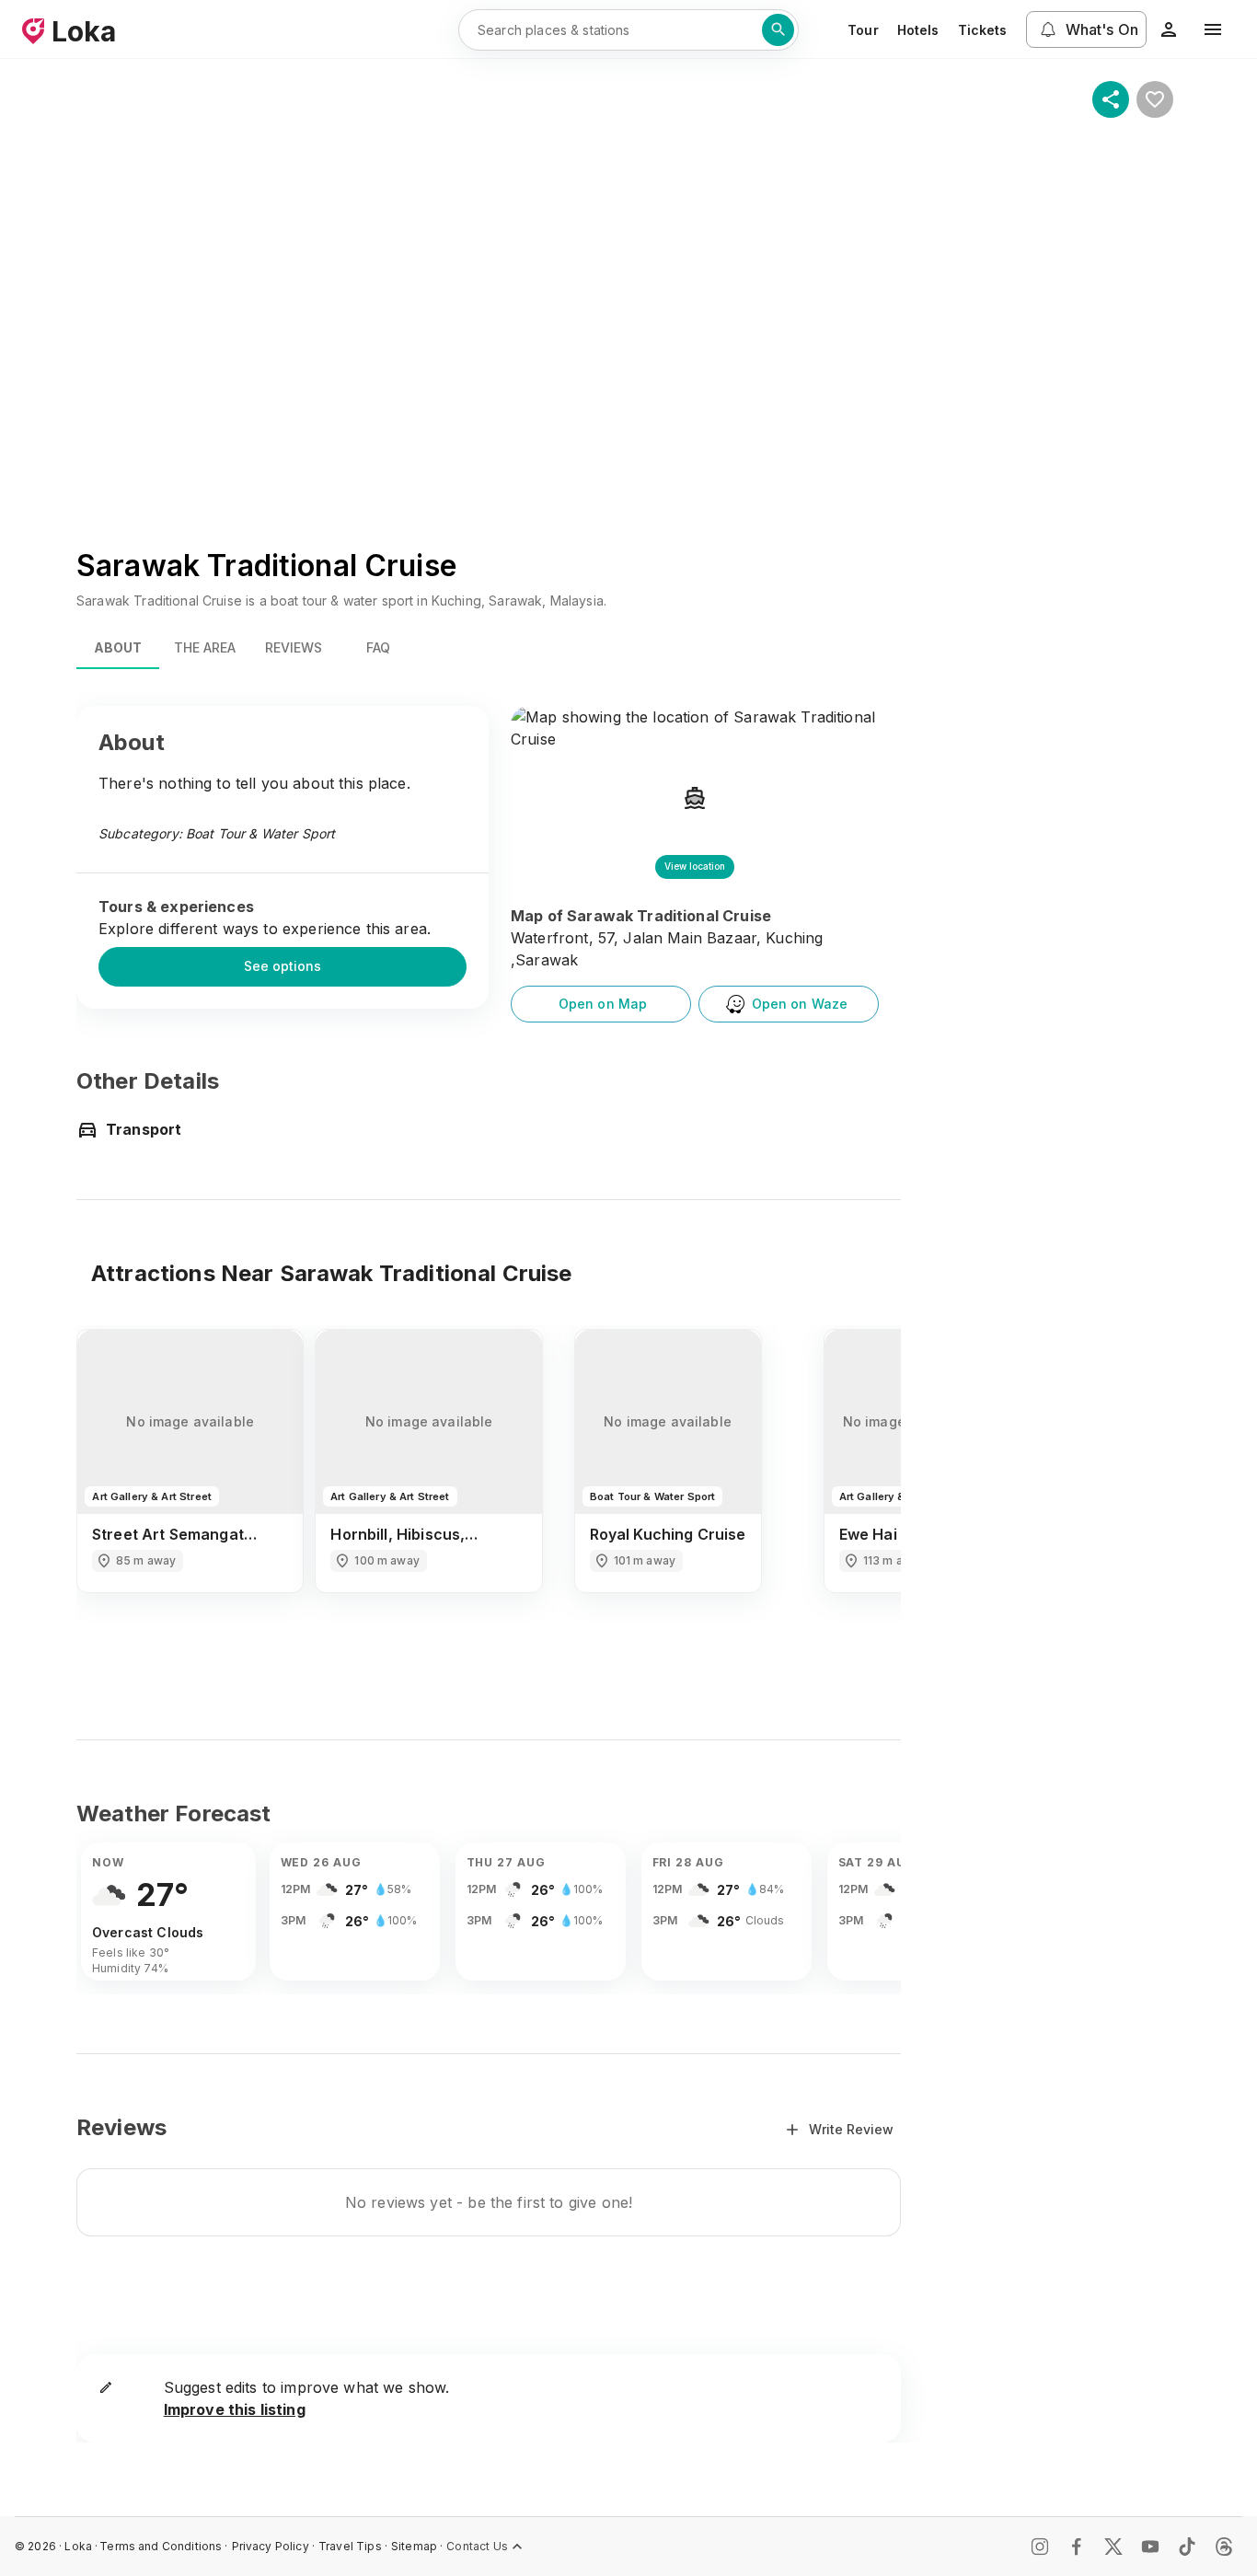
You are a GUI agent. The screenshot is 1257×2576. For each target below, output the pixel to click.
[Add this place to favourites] (1155, 99)
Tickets (983, 30)
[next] (862, 1496)
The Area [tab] (205, 647)
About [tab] (118, 647)
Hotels (918, 30)
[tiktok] (1187, 2547)
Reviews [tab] (294, 647)
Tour (863, 30)
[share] (1111, 99)
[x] (1113, 2547)
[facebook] (1077, 2547)
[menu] (1213, 29)
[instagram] (1040, 2547)
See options (283, 966)
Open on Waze (800, 1004)
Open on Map (603, 1004)
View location (695, 866)
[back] (115, 1496)
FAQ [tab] (378, 647)
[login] (1169, 29)
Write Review (851, 2129)
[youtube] (1150, 2547)
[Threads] (1224, 2547)
